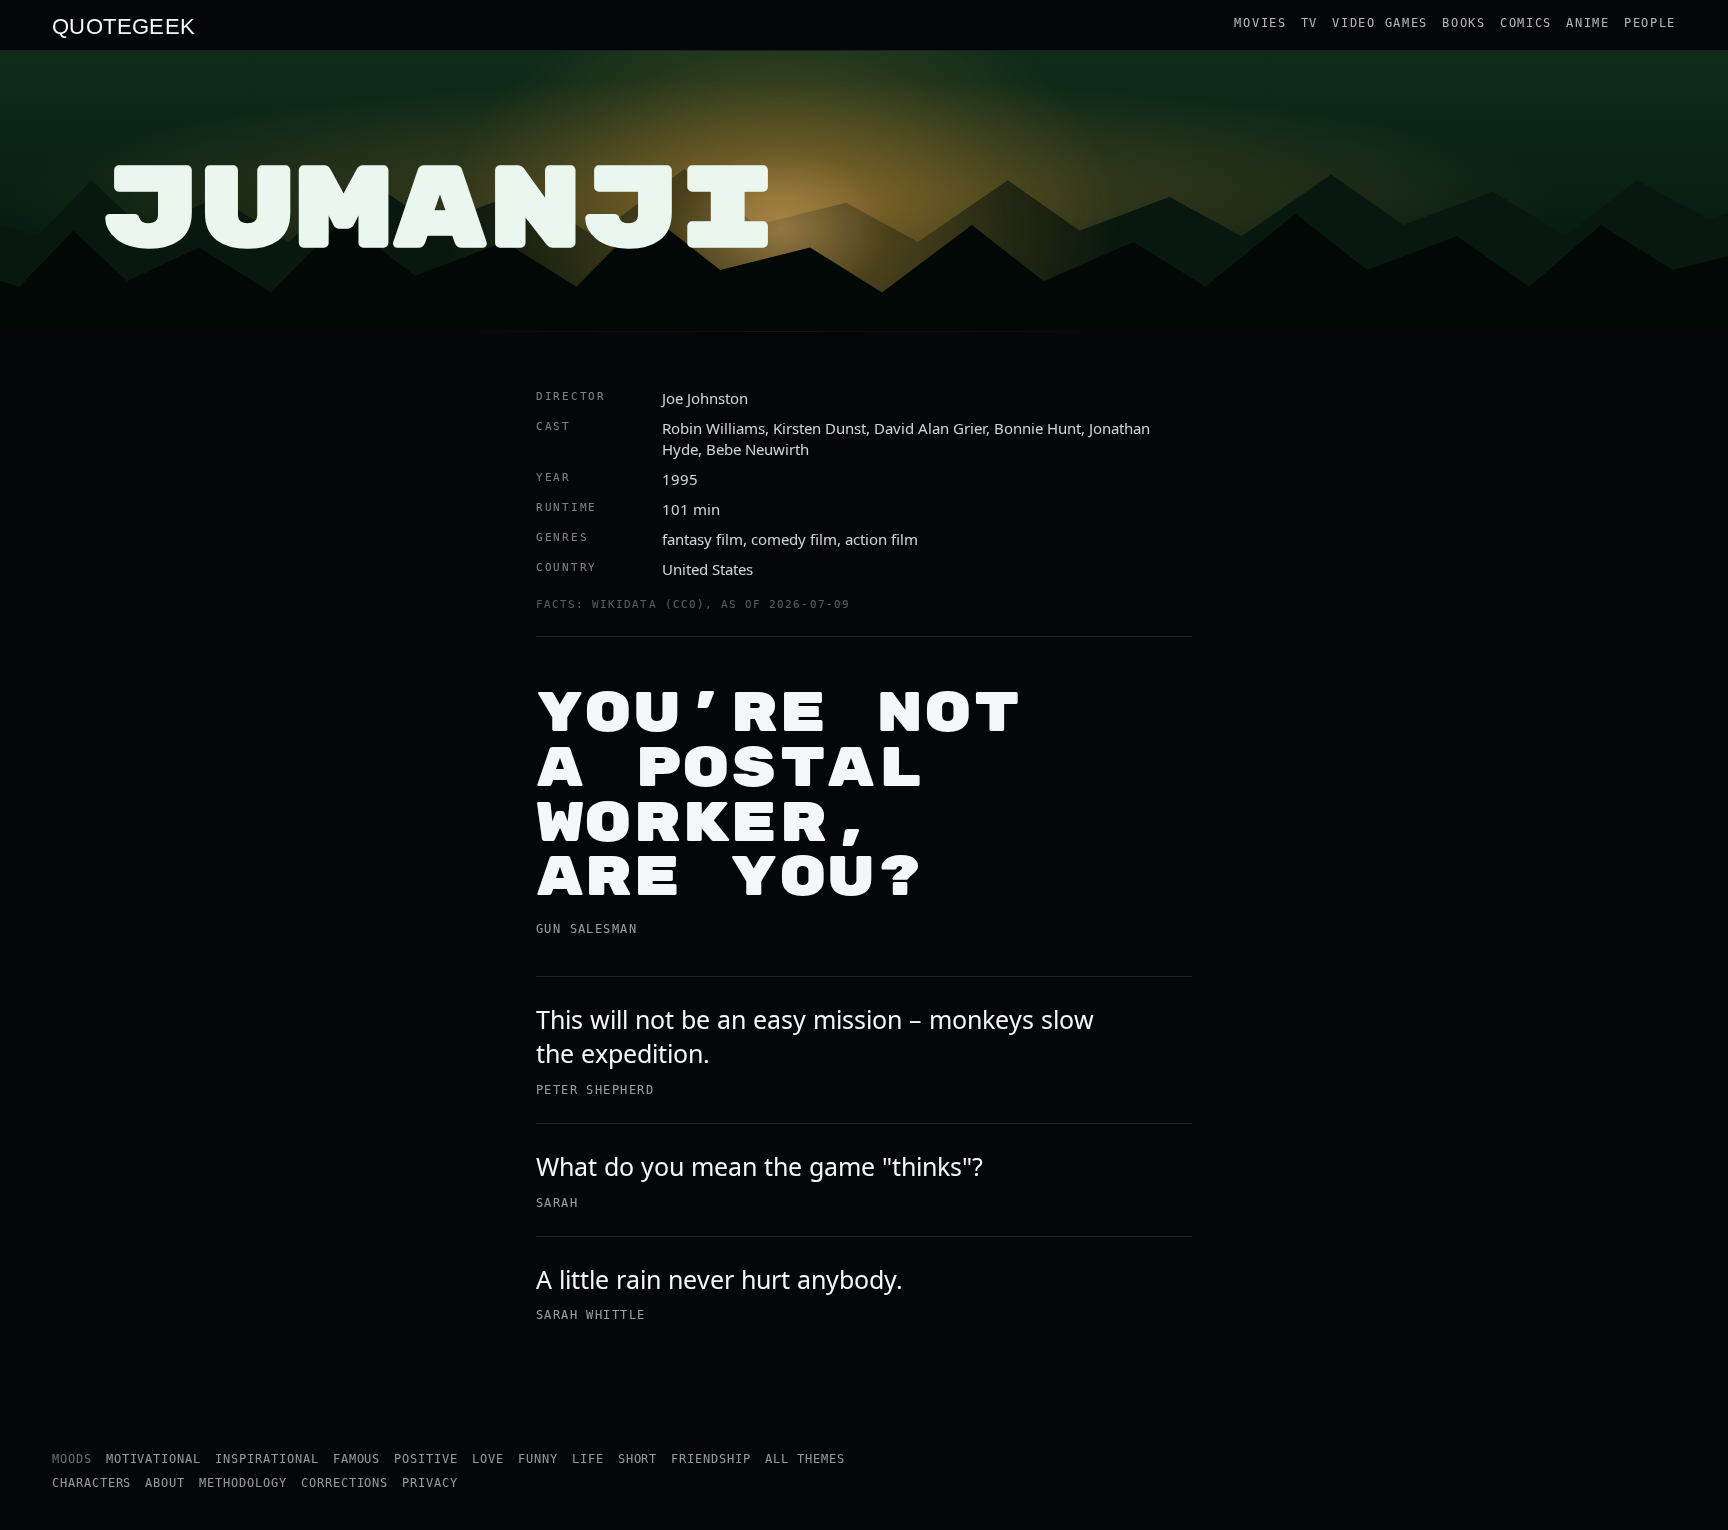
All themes (805, 1459)
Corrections (345, 1483)
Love (488, 1459)
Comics (1526, 23)
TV (1309, 23)
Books (1464, 23)
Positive (426, 1459)
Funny (538, 1459)
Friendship (711, 1459)
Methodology (243, 1483)
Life (588, 1459)
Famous (357, 1459)
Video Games (1380, 23)
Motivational (154, 1459)
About (165, 1483)
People (1650, 23)
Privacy (430, 1483)
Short (638, 1459)
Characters (92, 1483)
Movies (1260, 23)
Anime (1588, 23)
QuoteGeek (124, 25)
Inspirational (266, 1459)
